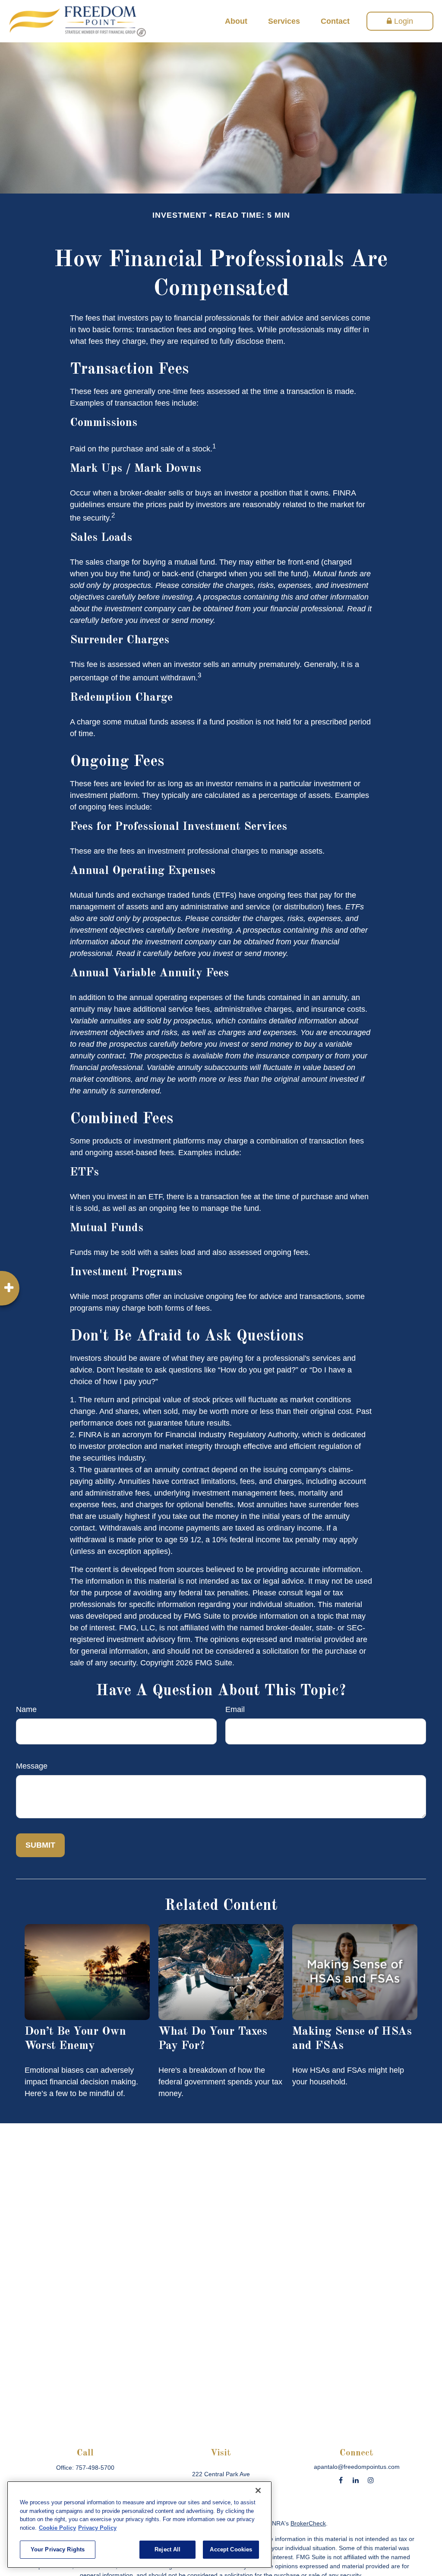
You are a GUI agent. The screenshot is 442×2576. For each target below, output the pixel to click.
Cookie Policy (57, 2528)
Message (32, 1766)
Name (26, 1709)
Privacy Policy (97, 2528)
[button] (236, 21)
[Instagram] (371, 2480)
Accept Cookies (231, 2549)
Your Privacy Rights (58, 2549)
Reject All (167, 2549)
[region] (139, 2525)
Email (235, 1709)
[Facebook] (341, 2480)
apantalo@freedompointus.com (357, 2467)
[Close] (258, 2490)
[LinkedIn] (356, 2480)
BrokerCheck (308, 2523)
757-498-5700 (95, 2468)
